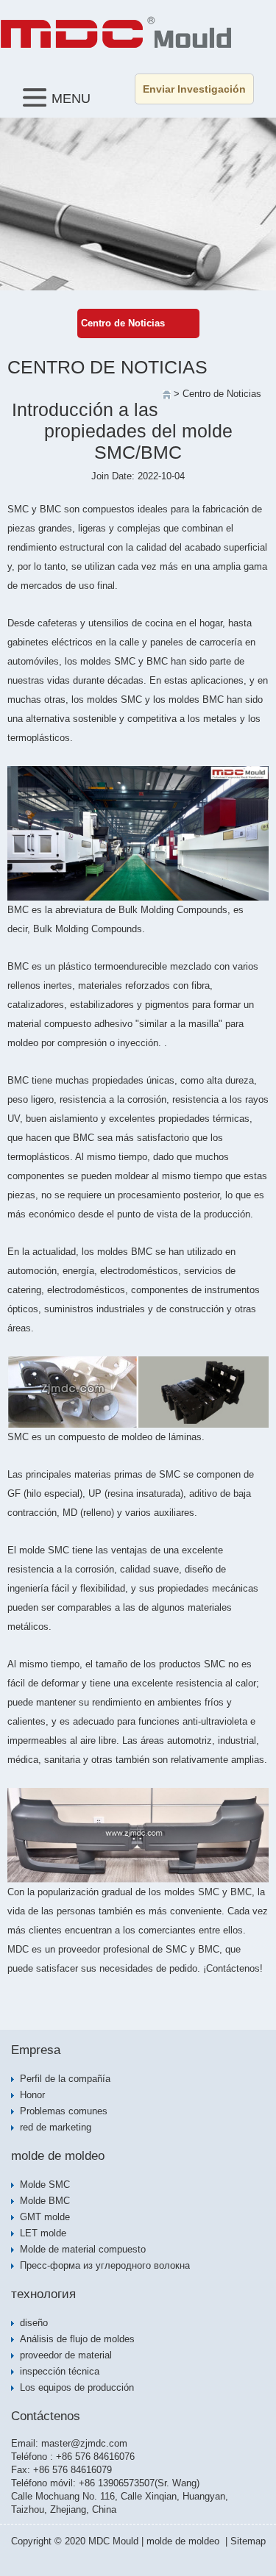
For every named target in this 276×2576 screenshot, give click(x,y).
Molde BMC (45, 2201)
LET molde (43, 2233)
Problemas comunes (64, 2111)
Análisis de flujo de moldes (77, 2339)
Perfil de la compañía (65, 2079)
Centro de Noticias (123, 323)
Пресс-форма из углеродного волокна (105, 2265)
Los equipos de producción (77, 2387)
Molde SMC (45, 2185)
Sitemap (248, 2541)
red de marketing (56, 2127)
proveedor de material (66, 2355)
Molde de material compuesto (83, 2249)
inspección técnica (60, 2371)
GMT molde (45, 2217)
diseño (34, 2323)
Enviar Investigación (194, 89)
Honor (32, 2095)
